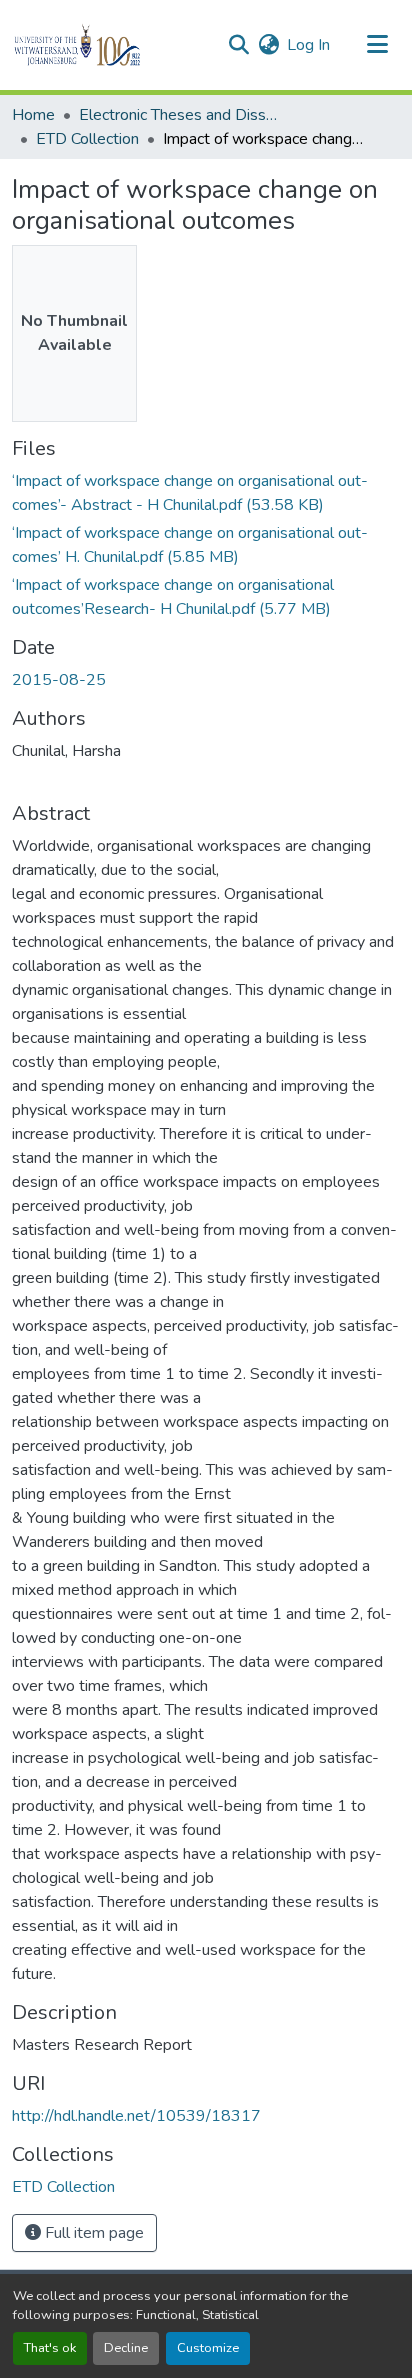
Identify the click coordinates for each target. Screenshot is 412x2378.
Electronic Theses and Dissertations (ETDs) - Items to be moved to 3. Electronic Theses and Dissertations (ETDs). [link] (179, 115)
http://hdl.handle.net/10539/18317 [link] (136, 2116)
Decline (126, 2348)
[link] (206, 493)
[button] (111, 45)
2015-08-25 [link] (59, 680)
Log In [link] (308, 45)
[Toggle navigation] (378, 45)
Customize (208, 2348)
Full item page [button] (92, 2233)
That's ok (50, 2348)
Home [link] (33, 115)
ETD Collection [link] (87, 139)
